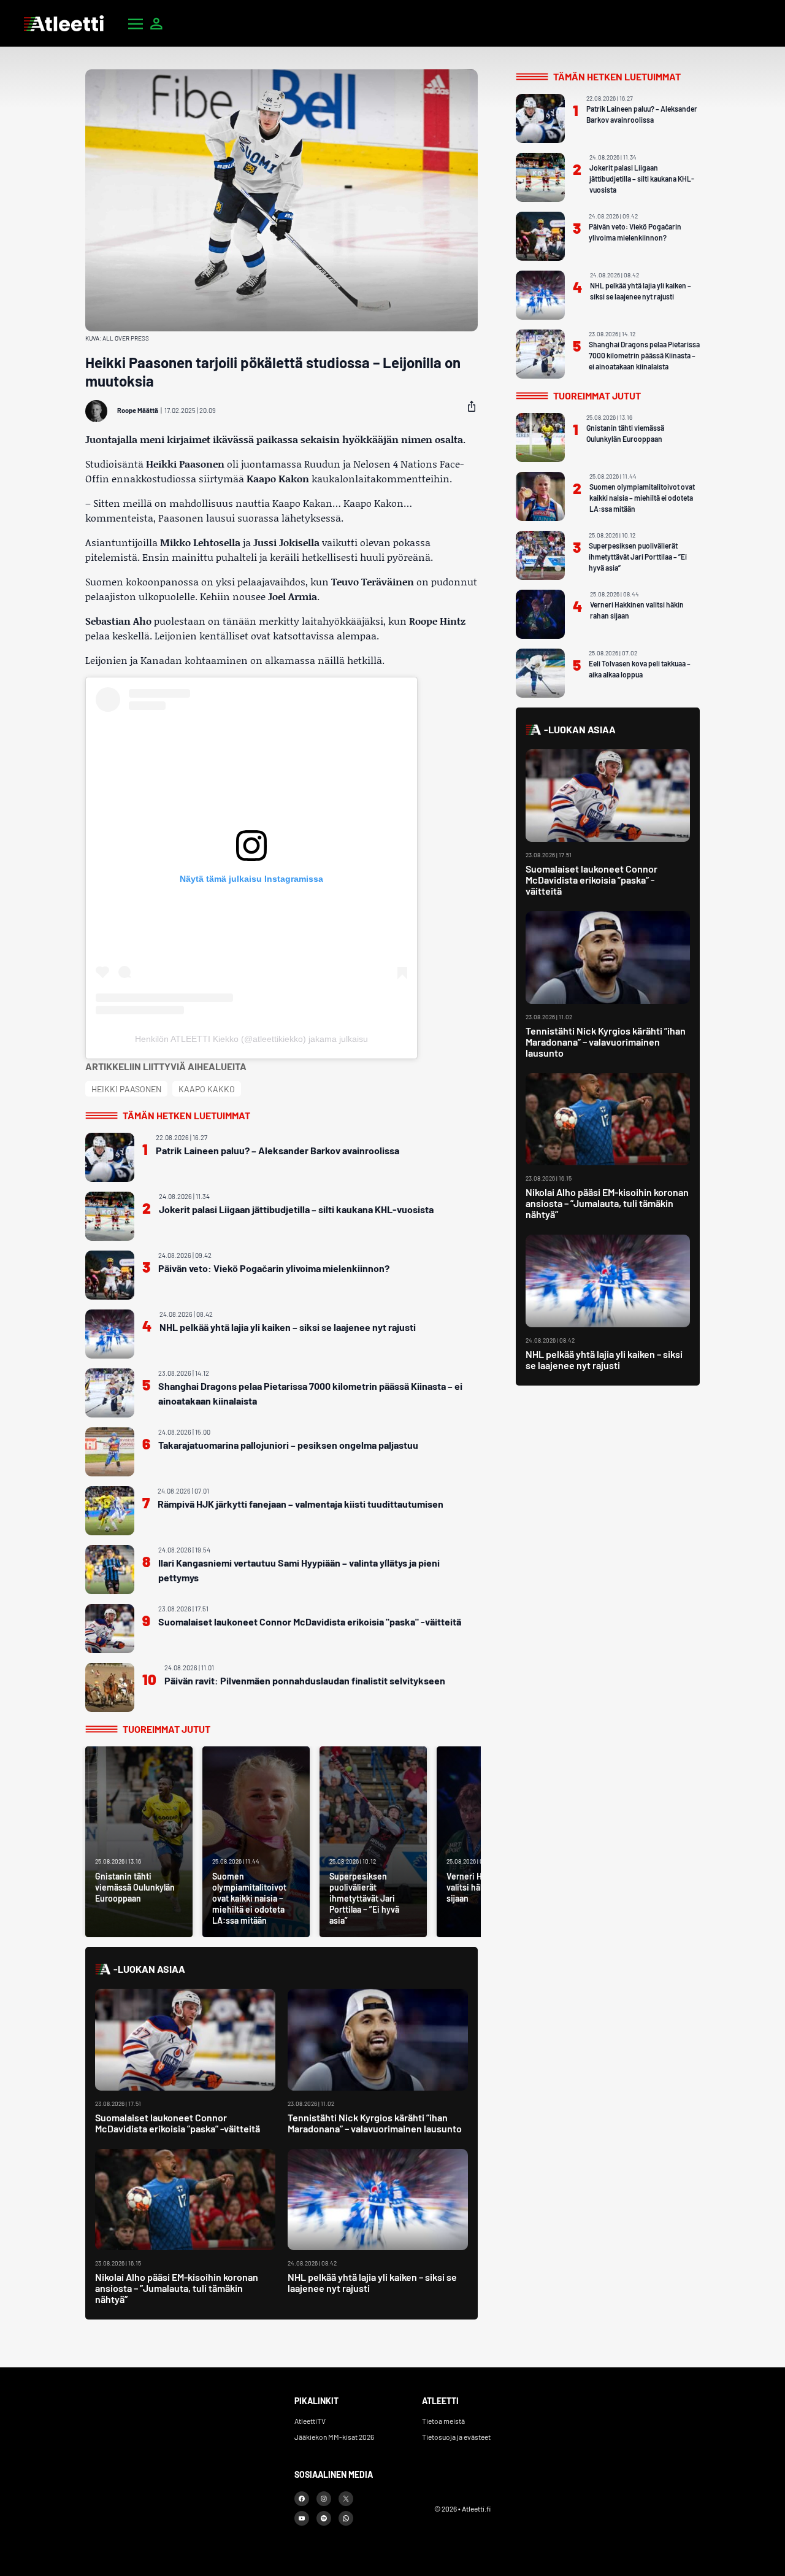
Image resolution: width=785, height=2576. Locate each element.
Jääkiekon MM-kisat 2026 (334, 2437)
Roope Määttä (138, 410)
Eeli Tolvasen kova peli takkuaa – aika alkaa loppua (640, 669)
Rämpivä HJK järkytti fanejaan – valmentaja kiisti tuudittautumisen (301, 1504)
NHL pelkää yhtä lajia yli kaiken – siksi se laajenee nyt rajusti (288, 1327)
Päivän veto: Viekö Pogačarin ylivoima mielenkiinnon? (274, 1268)
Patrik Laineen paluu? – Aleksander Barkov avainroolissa (278, 1150)
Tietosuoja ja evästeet (456, 2437)
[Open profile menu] (156, 23)
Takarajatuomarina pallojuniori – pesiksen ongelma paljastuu (288, 1445)
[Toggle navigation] (136, 23)
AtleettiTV (310, 2421)
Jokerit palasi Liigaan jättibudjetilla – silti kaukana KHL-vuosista (296, 1209)
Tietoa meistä (443, 2421)
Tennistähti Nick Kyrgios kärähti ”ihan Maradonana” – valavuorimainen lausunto (375, 2123)
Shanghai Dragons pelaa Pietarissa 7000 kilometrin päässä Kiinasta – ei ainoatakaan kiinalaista (310, 1393)
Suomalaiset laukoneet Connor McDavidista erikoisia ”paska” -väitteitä (178, 2123)
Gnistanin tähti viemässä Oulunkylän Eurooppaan (625, 433)
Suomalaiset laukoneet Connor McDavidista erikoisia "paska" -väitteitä (310, 1622)
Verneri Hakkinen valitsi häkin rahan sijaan (637, 610)
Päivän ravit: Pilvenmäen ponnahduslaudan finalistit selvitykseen (305, 1680)
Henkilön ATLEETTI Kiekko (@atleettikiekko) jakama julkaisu (251, 1039)
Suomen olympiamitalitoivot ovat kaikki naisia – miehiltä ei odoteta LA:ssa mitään (642, 498)
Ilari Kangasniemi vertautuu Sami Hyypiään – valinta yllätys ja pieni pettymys (299, 1570)
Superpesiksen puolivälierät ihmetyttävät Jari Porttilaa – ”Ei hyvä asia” (638, 557)
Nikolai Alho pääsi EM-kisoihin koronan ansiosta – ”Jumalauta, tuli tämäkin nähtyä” (177, 2288)
